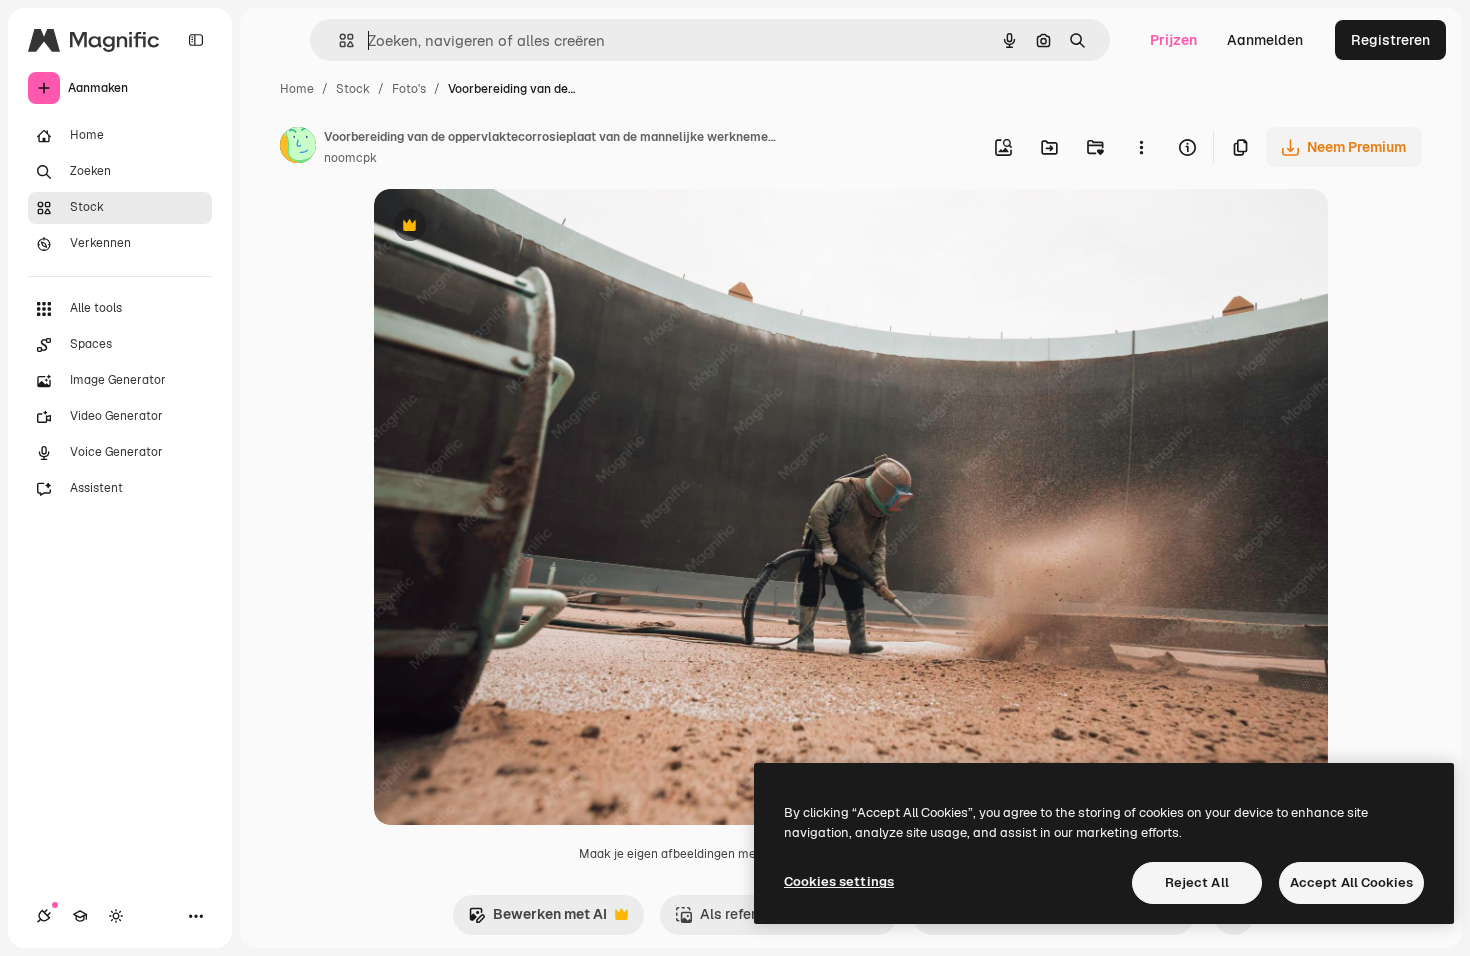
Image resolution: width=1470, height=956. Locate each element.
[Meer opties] (1141, 147)
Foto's (409, 89)
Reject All (1197, 882)
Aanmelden (1265, 40)
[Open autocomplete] (338, 40)
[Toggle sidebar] (196, 40)
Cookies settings (839, 881)
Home (297, 89)
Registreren (1390, 40)
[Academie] (80, 916)
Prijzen (1173, 40)
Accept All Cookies (1351, 882)
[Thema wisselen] (116, 916)
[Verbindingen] (44, 916)
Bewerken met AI (537, 919)
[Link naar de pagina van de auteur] (298, 148)
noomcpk (350, 158)
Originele (505, 227)
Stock (353, 89)
